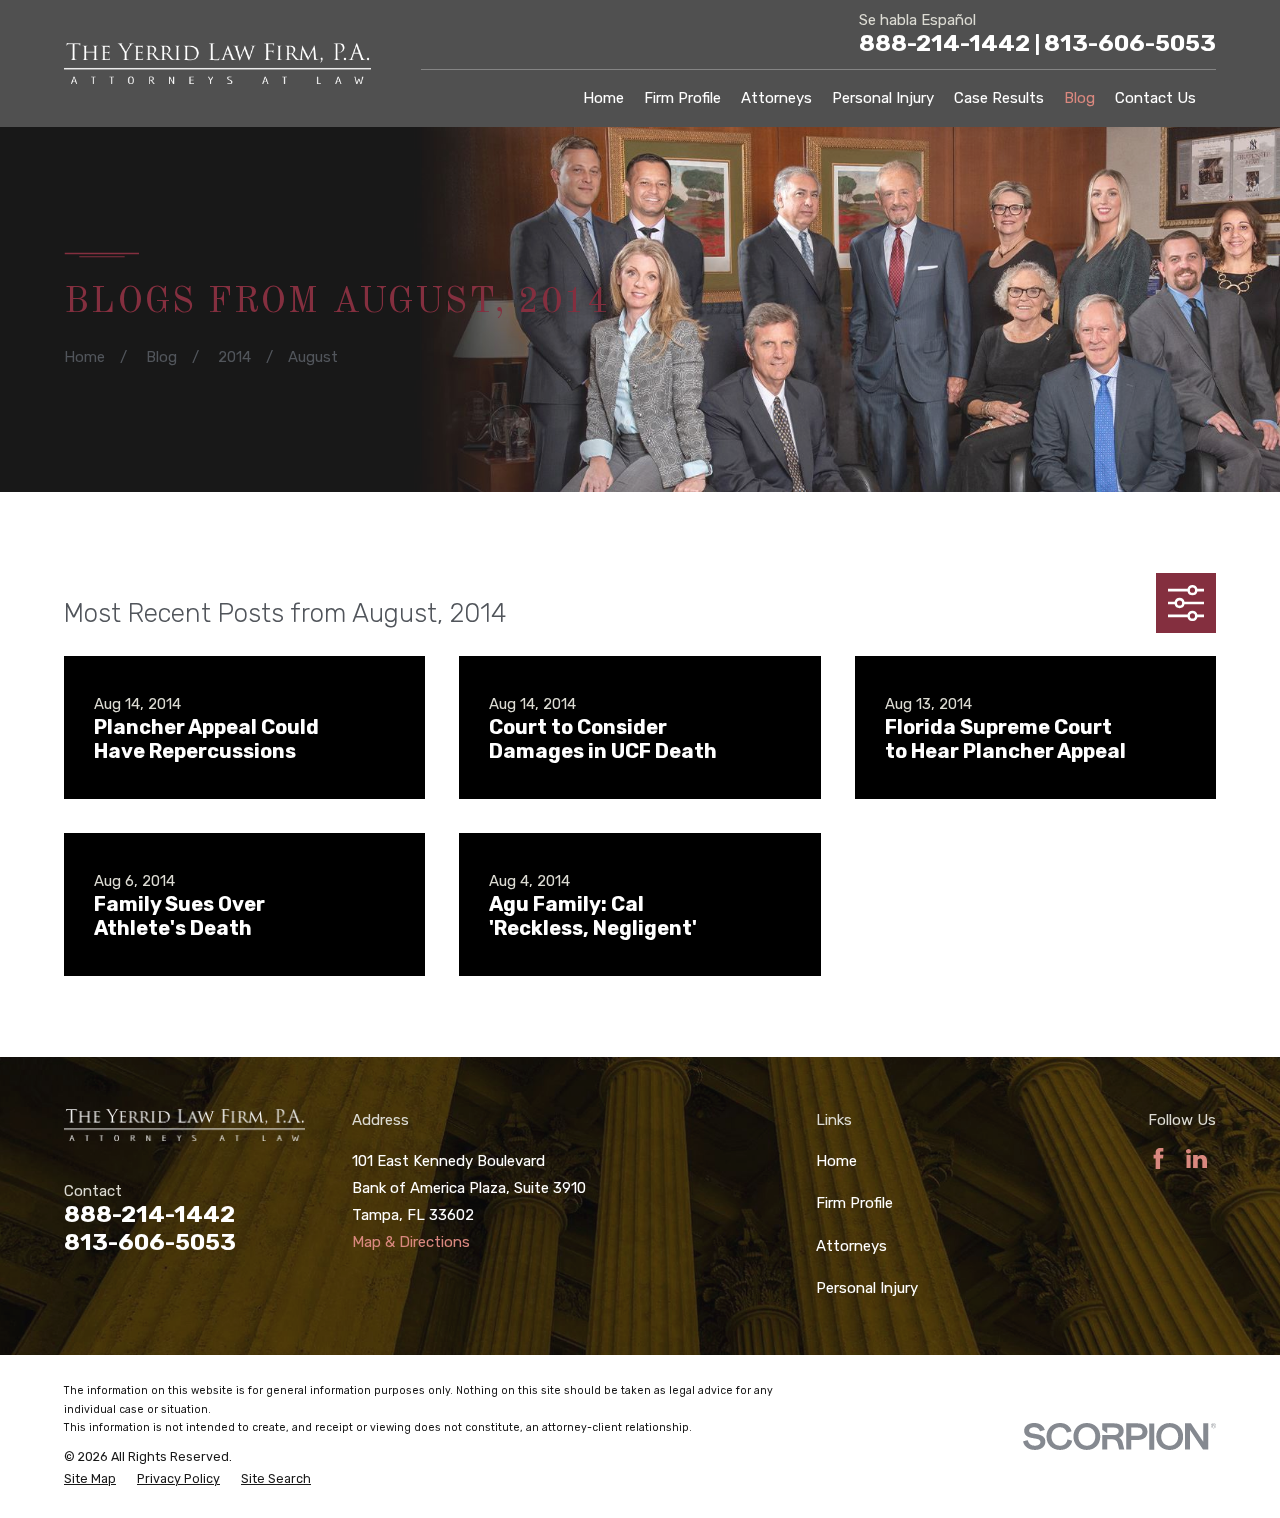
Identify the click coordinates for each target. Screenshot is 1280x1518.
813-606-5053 (1130, 43)
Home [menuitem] (603, 98)
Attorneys (851, 1246)
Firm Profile (854, 1203)
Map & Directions (411, 1242)
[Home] (217, 63)
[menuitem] (90, 1479)
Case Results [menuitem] (999, 98)
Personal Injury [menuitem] (883, 98)
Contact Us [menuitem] (1155, 98)
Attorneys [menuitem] (776, 98)
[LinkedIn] (1196, 1158)
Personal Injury (867, 1288)
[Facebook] (1158, 1158)
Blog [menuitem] (1079, 98)
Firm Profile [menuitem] (682, 98)
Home (836, 1161)
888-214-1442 (949, 43)
